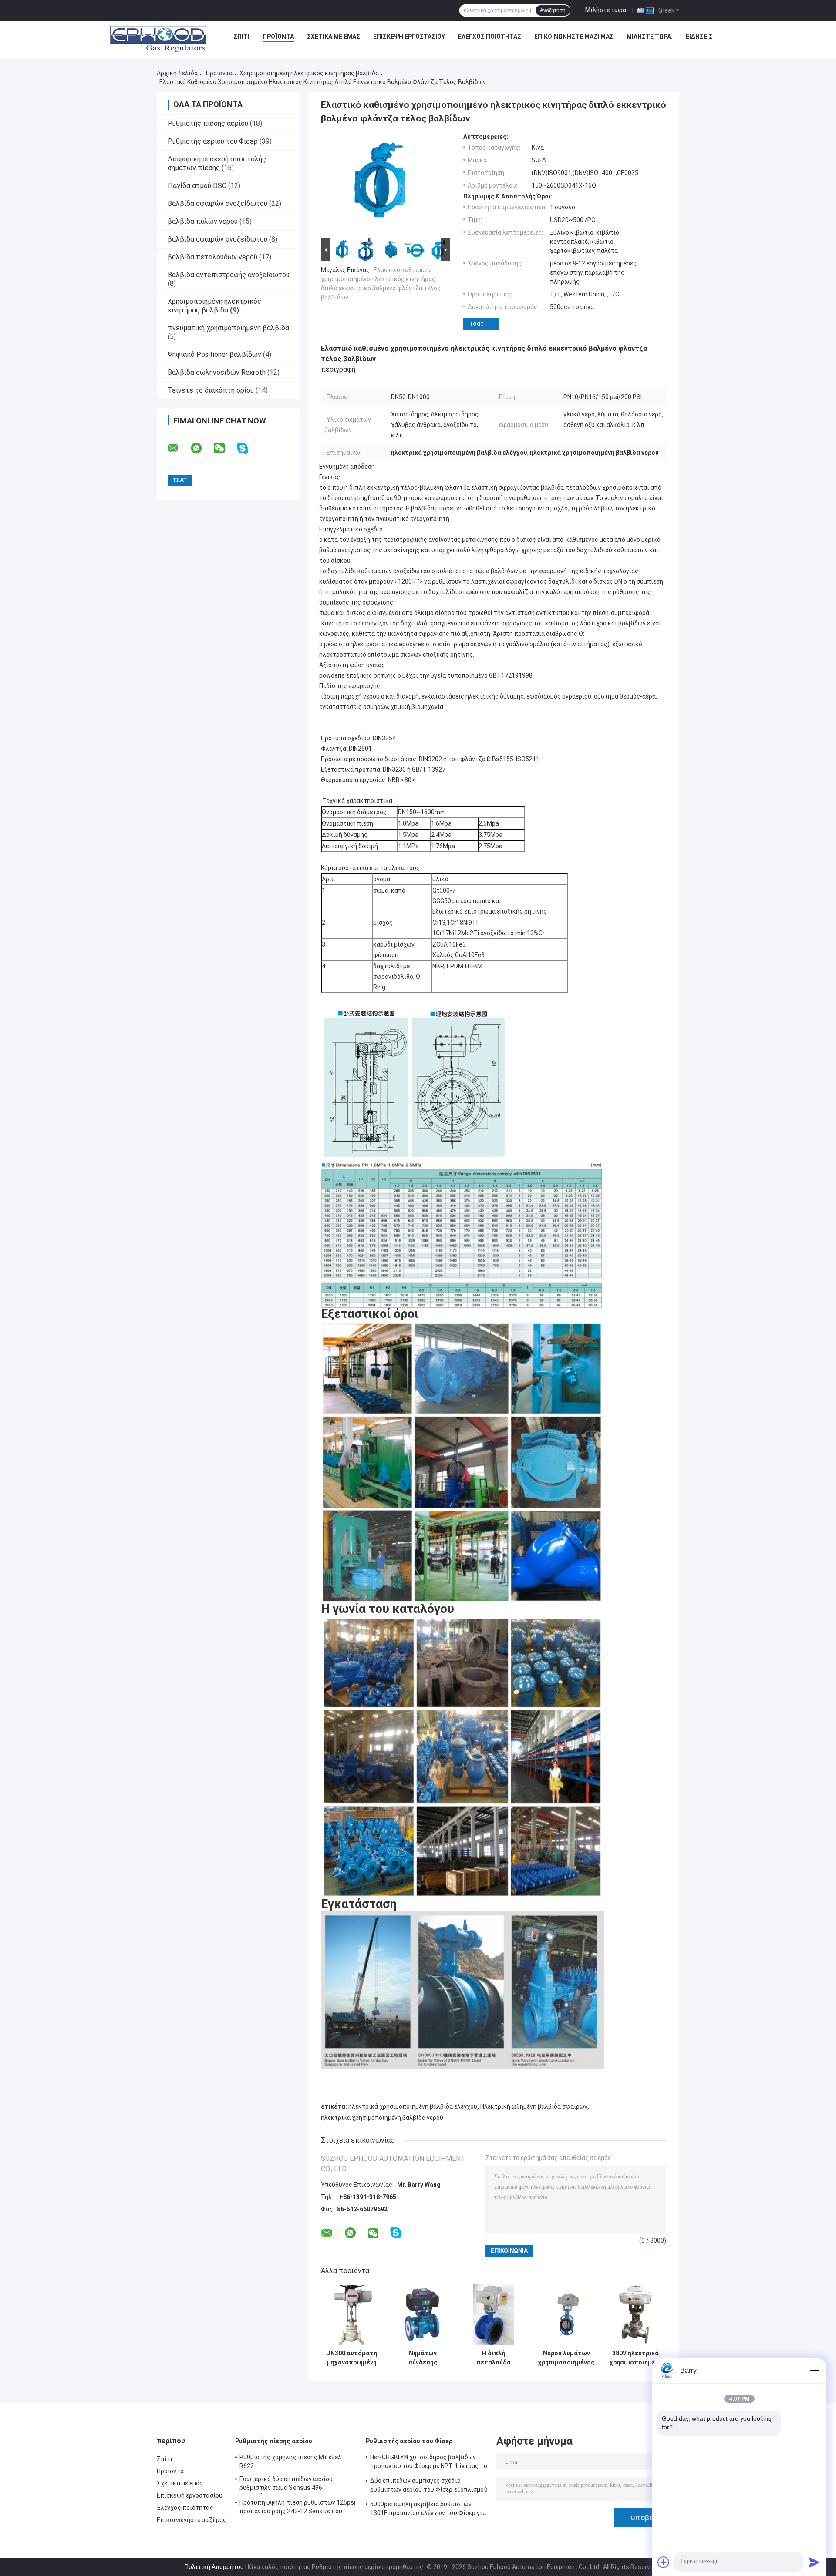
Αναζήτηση (553, 10)
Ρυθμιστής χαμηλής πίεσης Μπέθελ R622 (290, 2462)
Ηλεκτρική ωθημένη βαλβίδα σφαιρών (534, 2106)
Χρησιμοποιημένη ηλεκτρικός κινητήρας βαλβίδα (309, 73)
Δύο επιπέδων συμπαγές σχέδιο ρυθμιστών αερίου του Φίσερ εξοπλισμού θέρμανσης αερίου (429, 2486)
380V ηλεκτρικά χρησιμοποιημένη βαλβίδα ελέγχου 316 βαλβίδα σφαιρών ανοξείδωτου (636, 2358)
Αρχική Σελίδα (177, 73)
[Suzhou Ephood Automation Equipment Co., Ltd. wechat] (225, 448)
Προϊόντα (278, 37)
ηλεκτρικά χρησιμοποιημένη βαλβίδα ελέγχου (413, 2106)
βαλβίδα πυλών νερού (203, 221)
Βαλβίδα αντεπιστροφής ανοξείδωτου (229, 275)
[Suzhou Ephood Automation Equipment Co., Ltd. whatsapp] (202, 448)
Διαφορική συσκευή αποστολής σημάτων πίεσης (217, 163)
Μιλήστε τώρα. (606, 10)
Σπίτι (241, 37)
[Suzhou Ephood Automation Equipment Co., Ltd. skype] (248, 448)
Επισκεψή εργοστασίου (409, 37)
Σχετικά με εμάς (334, 37)
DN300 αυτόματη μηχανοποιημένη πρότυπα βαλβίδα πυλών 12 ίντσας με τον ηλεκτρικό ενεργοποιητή (352, 2358)
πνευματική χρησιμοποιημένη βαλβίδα (228, 328)
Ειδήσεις (699, 37)
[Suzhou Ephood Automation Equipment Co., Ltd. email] (179, 448)
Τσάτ (476, 324)
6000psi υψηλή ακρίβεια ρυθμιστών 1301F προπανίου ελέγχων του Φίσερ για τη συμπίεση (428, 2510)
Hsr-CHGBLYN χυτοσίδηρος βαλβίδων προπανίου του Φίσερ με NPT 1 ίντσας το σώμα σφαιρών (429, 2463)
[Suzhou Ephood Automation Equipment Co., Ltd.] (158, 39)
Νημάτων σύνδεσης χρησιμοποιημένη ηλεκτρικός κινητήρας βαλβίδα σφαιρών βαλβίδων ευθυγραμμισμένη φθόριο (423, 2358)
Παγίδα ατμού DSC (197, 186)
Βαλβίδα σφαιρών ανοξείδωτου (217, 203)
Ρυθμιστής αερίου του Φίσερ (213, 141)
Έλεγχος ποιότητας (490, 37)
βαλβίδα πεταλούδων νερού (212, 257)
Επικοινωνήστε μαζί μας (574, 37)
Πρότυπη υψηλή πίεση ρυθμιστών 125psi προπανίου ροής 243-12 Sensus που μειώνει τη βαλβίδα (298, 2508)
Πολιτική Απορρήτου (214, 2567)
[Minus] (814, 2371)
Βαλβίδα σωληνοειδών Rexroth (217, 372)
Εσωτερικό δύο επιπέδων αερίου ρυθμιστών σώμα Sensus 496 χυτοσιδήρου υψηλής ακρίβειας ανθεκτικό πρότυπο (286, 2485)
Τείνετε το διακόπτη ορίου (211, 390)
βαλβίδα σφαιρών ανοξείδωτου (217, 239)
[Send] (814, 2562)
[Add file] (664, 2562)
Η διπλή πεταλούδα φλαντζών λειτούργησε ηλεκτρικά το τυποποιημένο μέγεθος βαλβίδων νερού (494, 2358)
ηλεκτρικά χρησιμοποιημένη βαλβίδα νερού (382, 2118)
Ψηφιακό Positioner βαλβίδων (214, 354)
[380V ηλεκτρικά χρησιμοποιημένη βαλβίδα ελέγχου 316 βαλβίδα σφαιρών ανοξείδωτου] (635, 2315)
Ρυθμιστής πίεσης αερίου (208, 123)
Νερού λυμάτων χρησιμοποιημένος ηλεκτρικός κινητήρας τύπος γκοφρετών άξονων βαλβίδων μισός (566, 2358)
